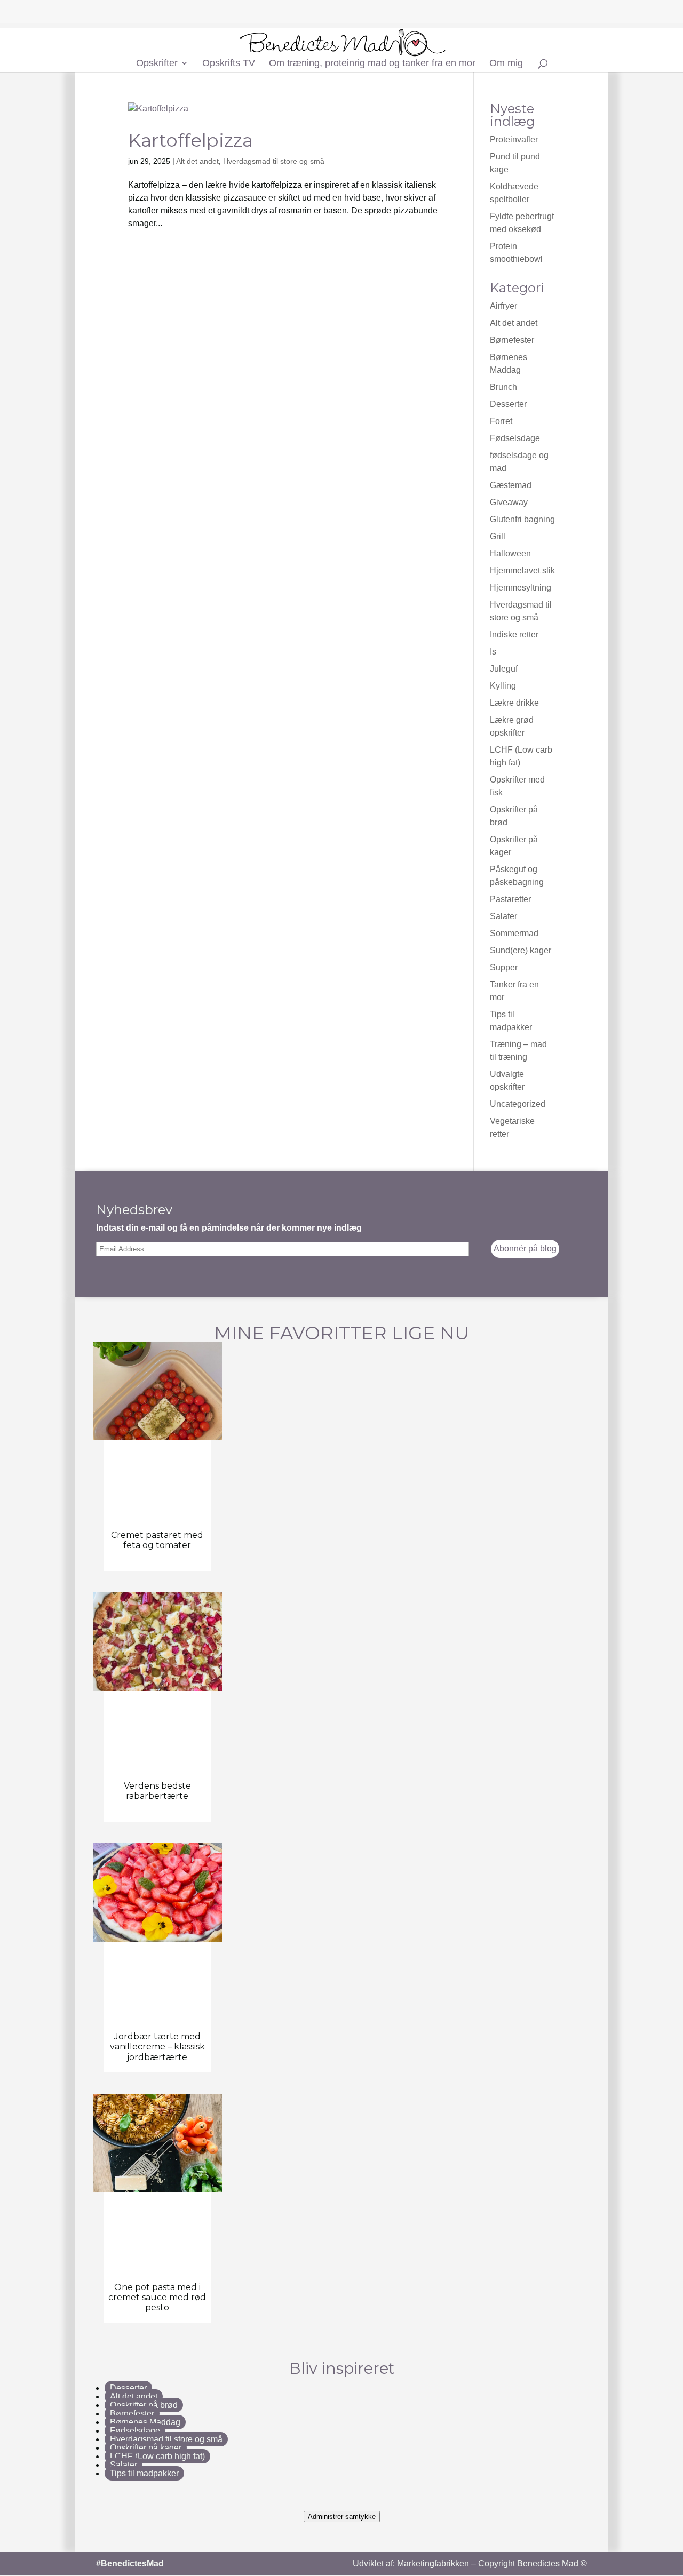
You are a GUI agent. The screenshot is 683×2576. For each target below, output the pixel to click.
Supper (504, 967)
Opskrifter (157, 64)
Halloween (510, 553)
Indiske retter (514, 635)
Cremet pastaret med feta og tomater (157, 1540)
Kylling (503, 686)
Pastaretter (510, 899)
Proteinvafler (514, 139)
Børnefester (512, 340)
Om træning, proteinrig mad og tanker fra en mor (372, 64)
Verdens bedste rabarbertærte (157, 1791)
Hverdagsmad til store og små (274, 161)
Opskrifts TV (229, 64)
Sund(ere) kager (521, 950)
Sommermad (514, 933)
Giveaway (509, 502)
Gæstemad (511, 485)
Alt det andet (197, 161)
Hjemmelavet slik (522, 571)
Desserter (508, 404)
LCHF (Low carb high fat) (157, 2456)
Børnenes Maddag (145, 2422)
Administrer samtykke (342, 2517)
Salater (503, 916)
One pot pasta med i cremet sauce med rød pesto (157, 2297)
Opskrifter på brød (144, 2405)
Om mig (506, 64)
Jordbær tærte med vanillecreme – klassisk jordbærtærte (157, 2047)
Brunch (503, 387)
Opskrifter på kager (146, 2448)
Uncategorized (518, 1104)
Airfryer (503, 306)
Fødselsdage (515, 438)
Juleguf (504, 669)
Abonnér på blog (525, 1249)
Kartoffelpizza (190, 140)
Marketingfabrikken (433, 2563)
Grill (498, 536)
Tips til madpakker (144, 2473)
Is (493, 652)
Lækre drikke (514, 703)
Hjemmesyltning (521, 588)
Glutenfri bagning (522, 519)
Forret (501, 421)
